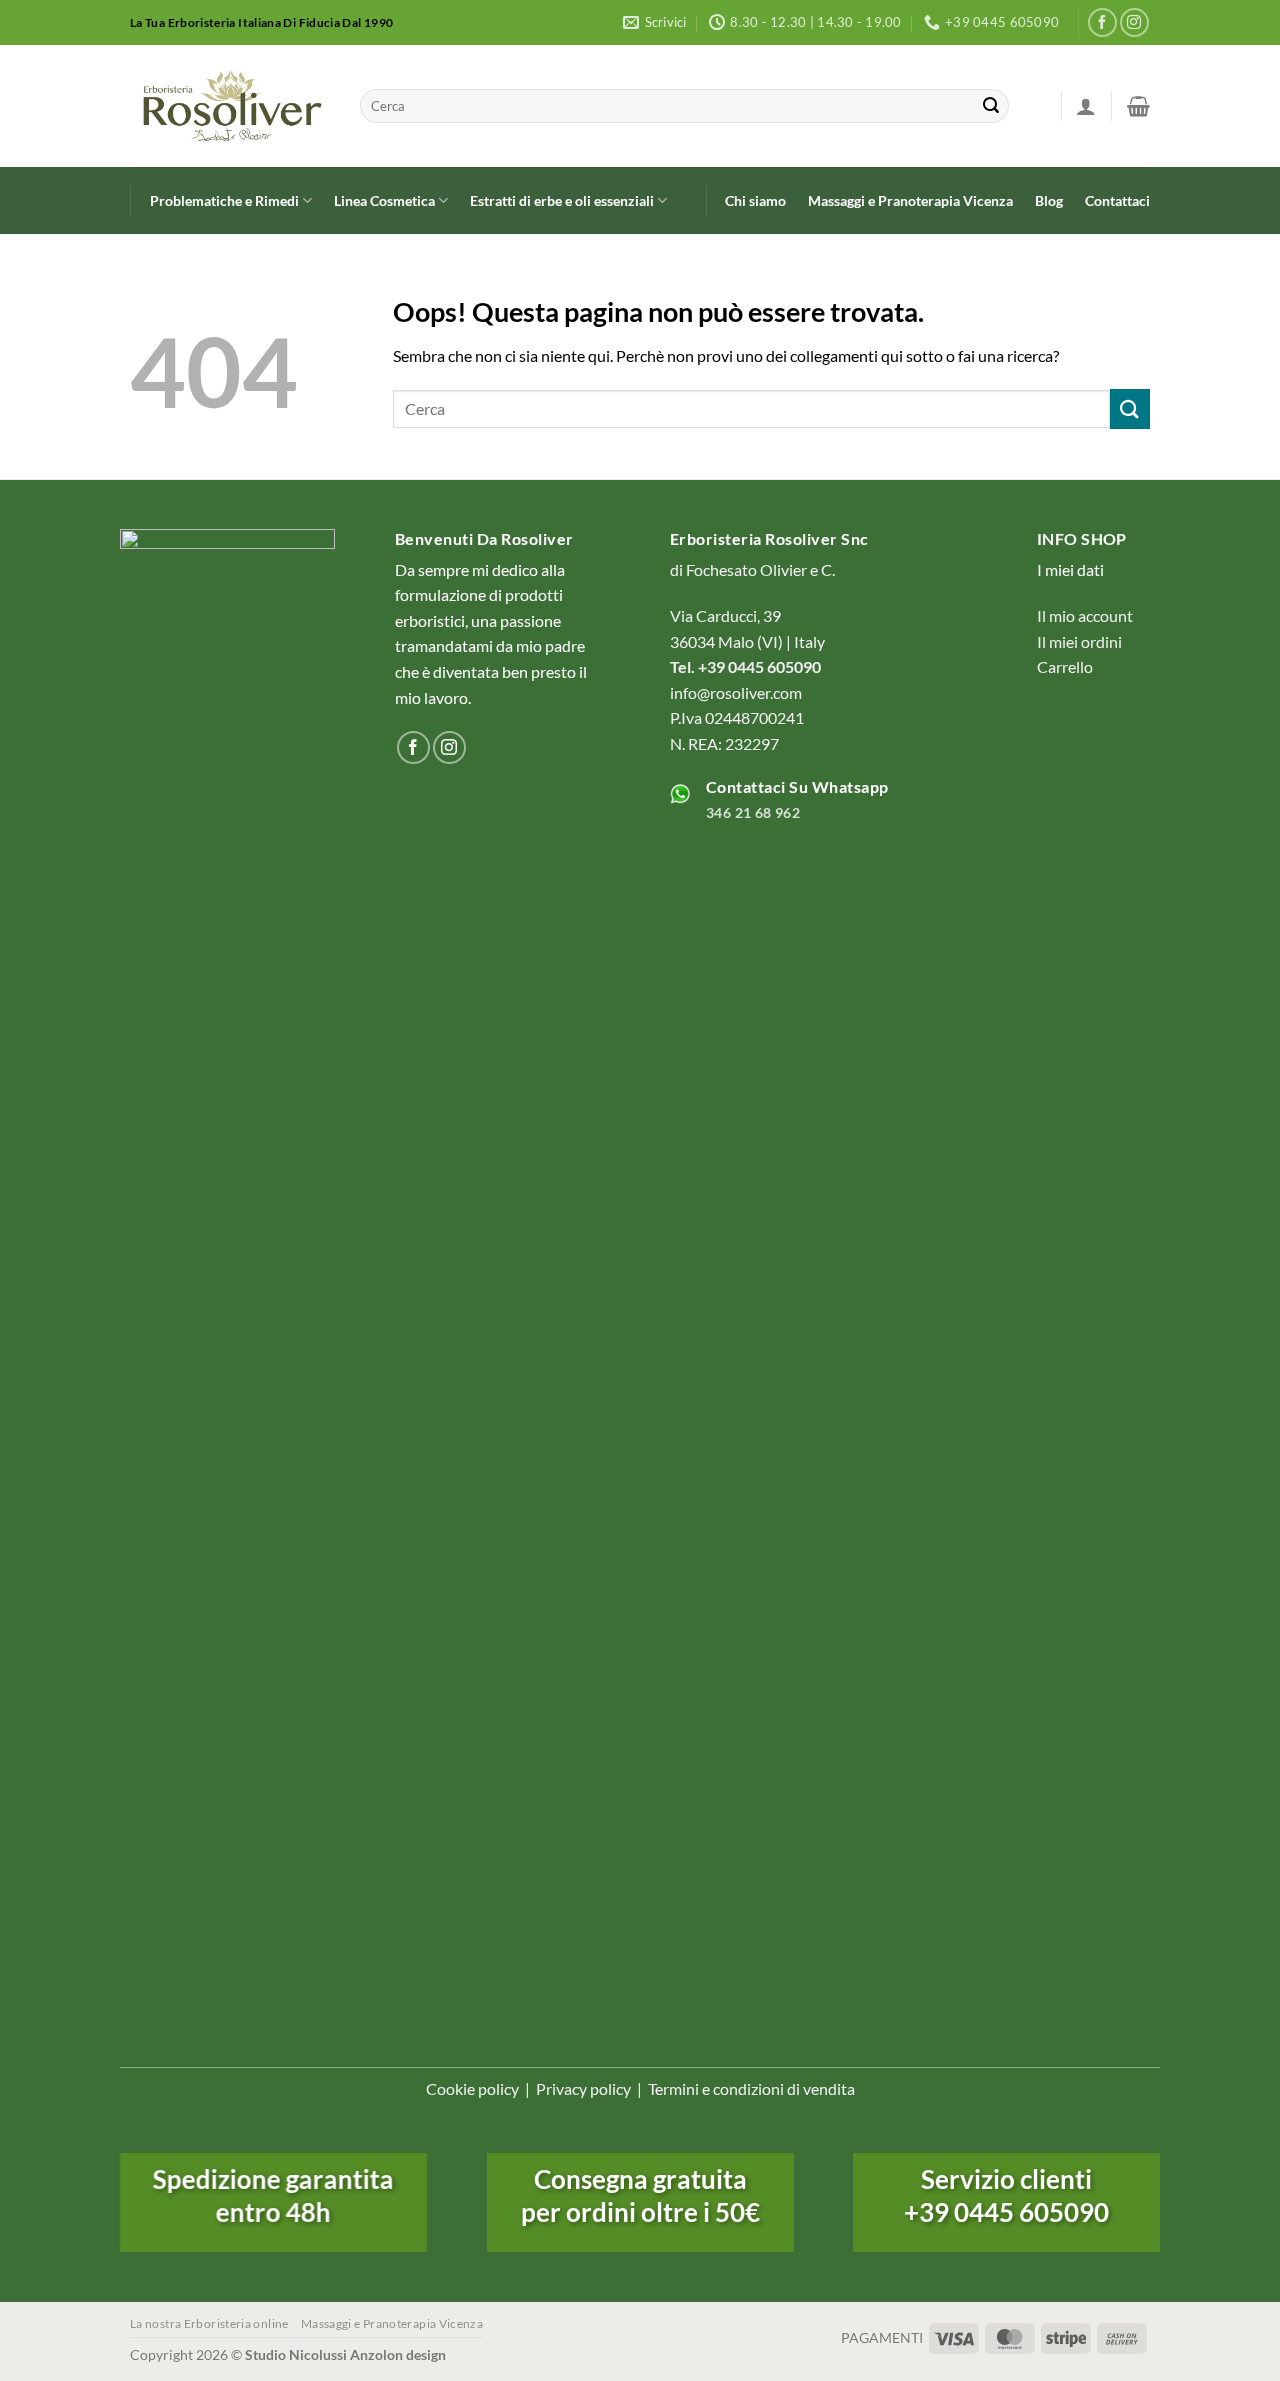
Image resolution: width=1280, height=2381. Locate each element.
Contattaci (1117, 200)
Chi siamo (755, 200)
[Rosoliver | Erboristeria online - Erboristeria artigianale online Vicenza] (230, 106)
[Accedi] (1086, 106)
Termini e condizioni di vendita (751, 2088)
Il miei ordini (1079, 641)
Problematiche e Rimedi (224, 200)
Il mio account (1085, 615)
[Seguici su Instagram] (1134, 22)
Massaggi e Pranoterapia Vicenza (910, 200)
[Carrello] (1138, 106)
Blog (1049, 200)
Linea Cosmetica (384, 200)
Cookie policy (472, 2088)
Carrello (1065, 666)
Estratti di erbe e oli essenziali (562, 200)
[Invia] (991, 106)
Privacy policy (583, 2088)
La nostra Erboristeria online (209, 2323)
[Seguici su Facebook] (1102, 22)
